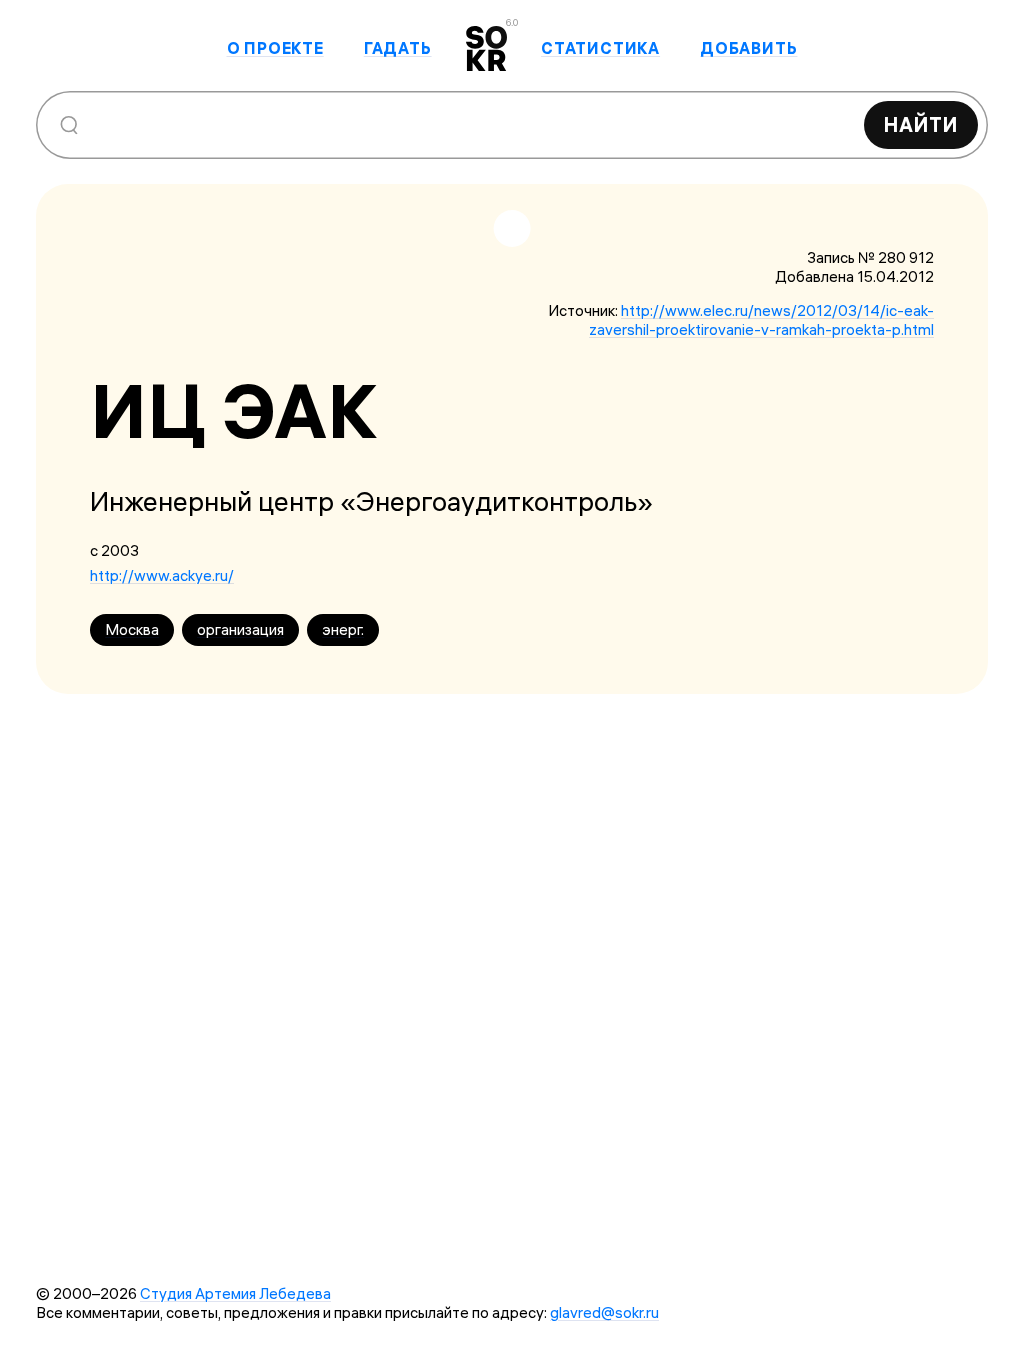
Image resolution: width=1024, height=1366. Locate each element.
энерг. (343, 629)
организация (240, 629)
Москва (132, 629)
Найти (921, 124)
